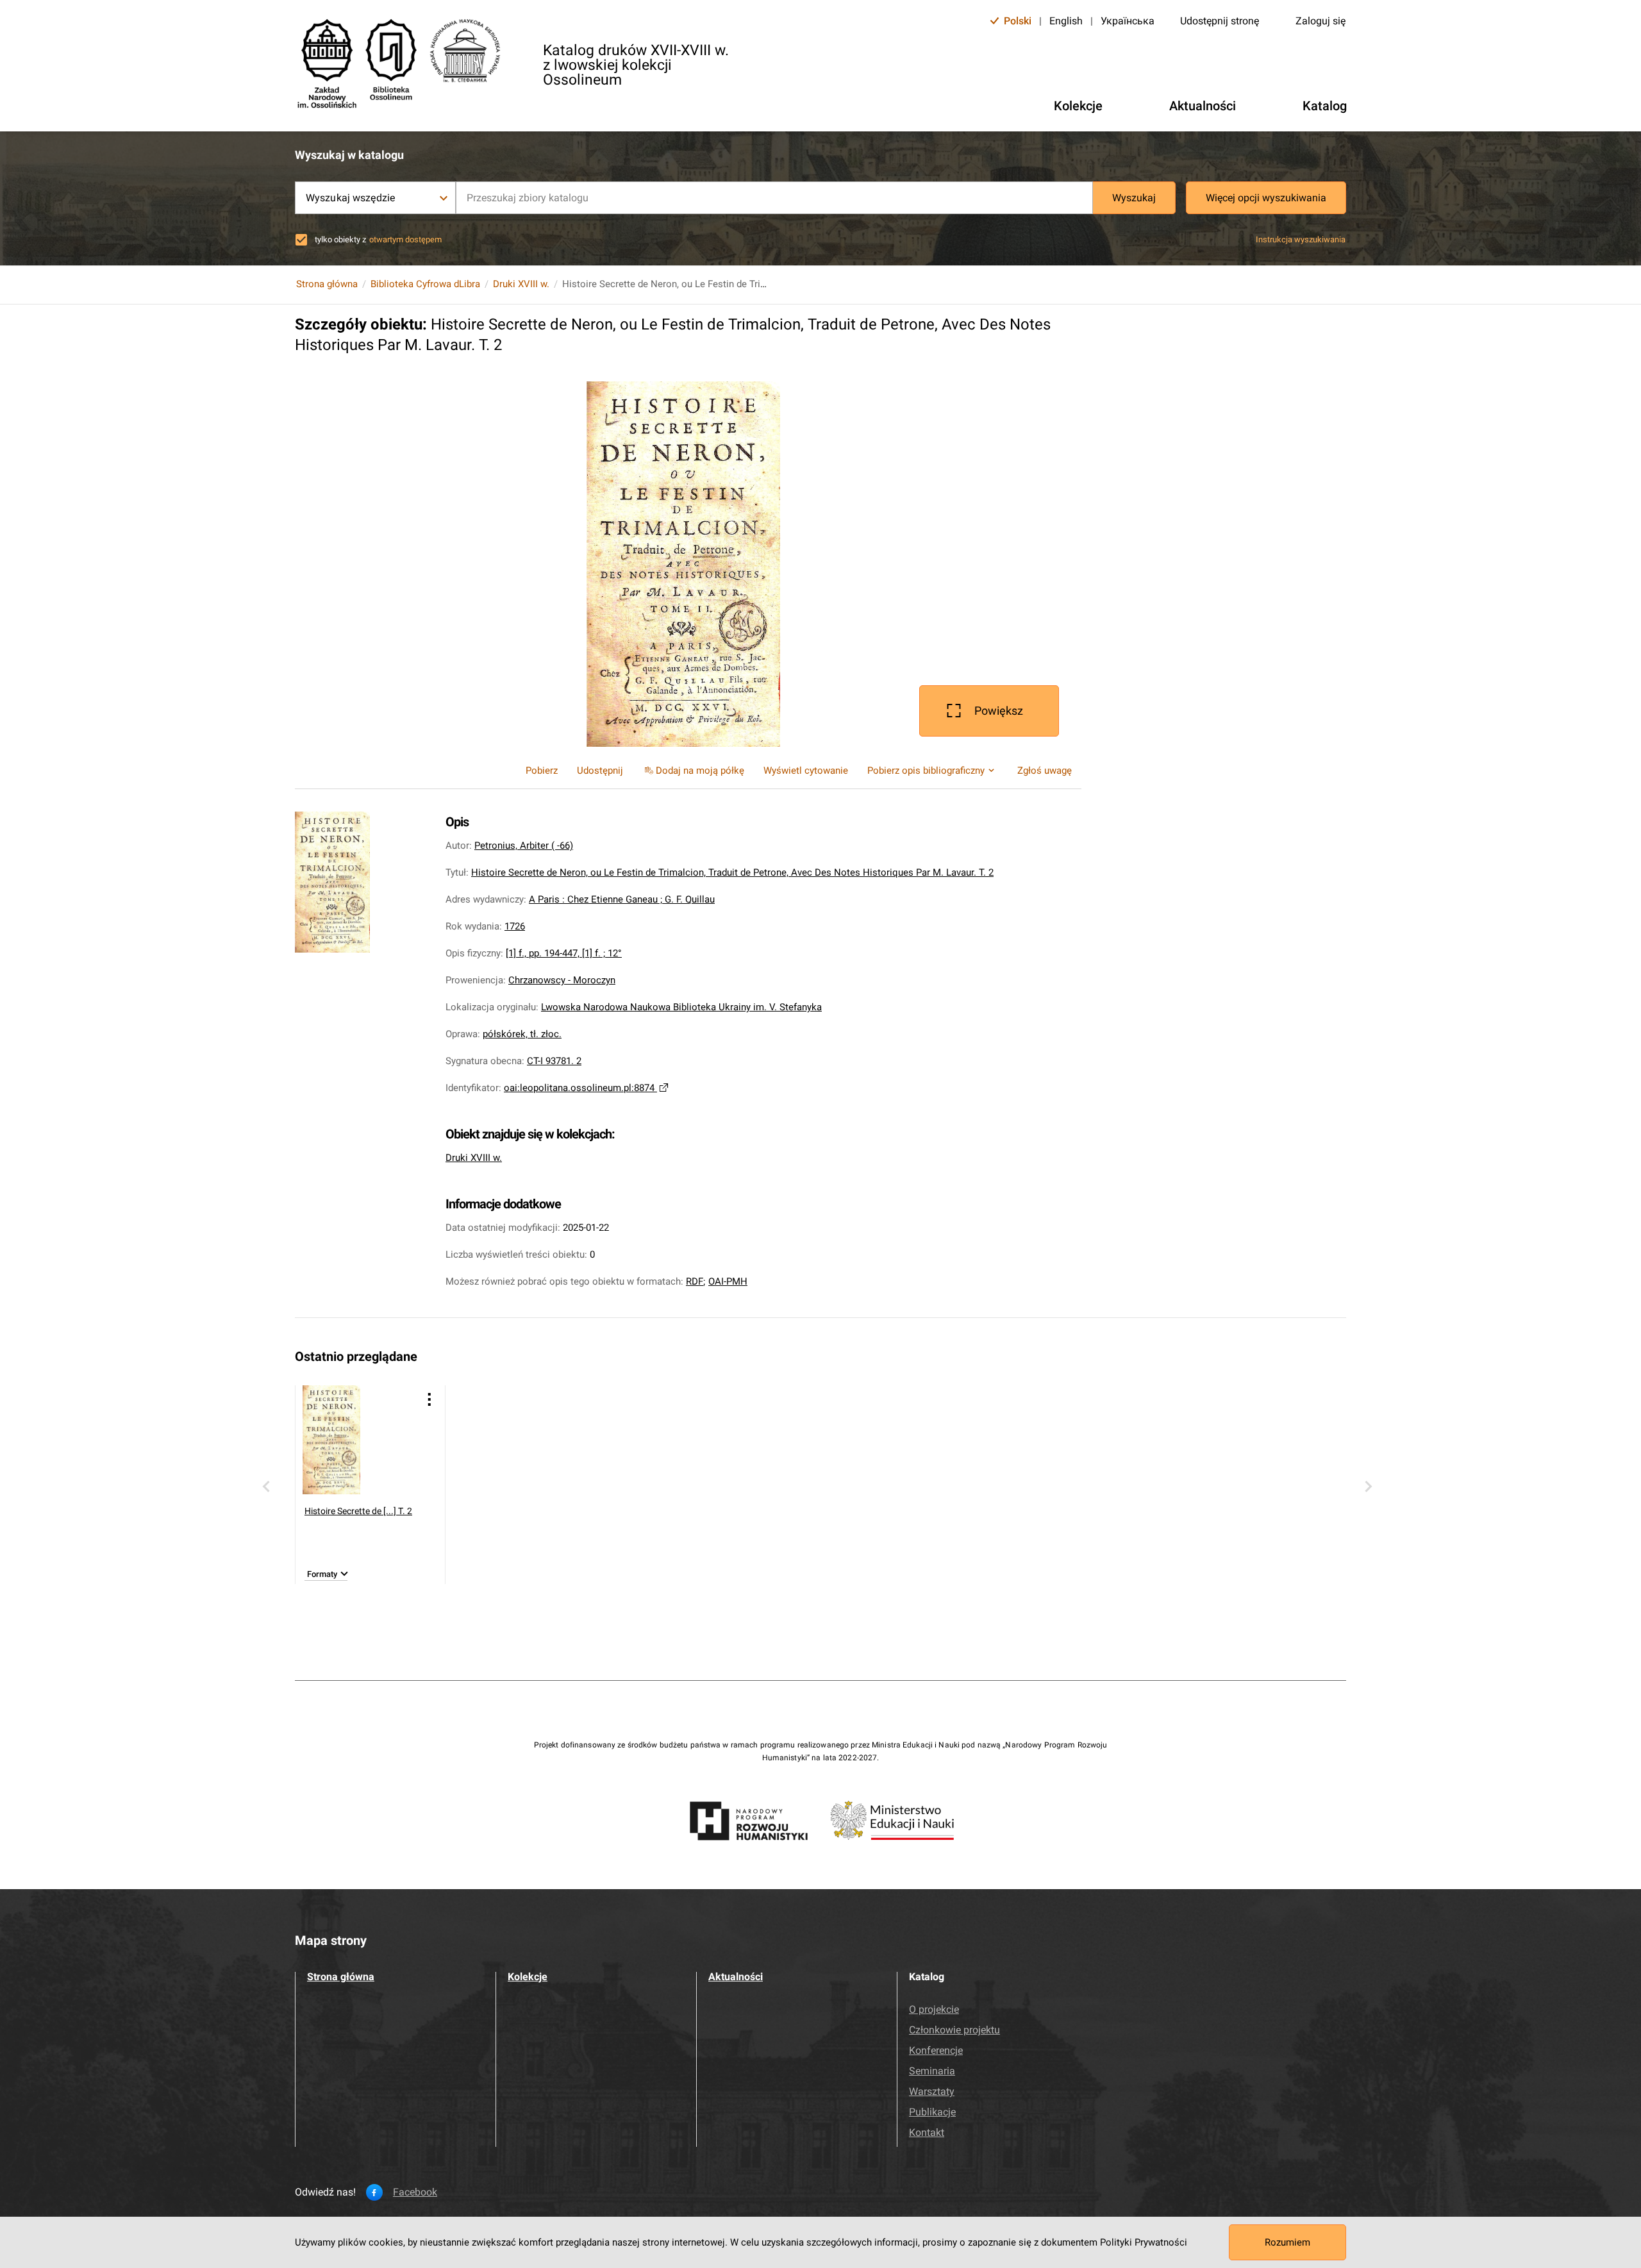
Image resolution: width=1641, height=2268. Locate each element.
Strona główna (327, 284)
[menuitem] (693, 771)
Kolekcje (528, 1977)
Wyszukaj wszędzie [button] (350, 198)
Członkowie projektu (954, 2030)
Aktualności (736, 1977)
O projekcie (934, 2009)
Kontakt (927, 2132)
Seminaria (932, 2071)
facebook (415, 2192)
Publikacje (932, 2112)
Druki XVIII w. (521, 284)
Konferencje (936, 2050)
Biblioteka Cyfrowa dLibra (425, 284)
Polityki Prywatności (1144, 2242)
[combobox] (774, 198)
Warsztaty (932, 2091)
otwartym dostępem (405, 239)
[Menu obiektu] (429, 1399)
